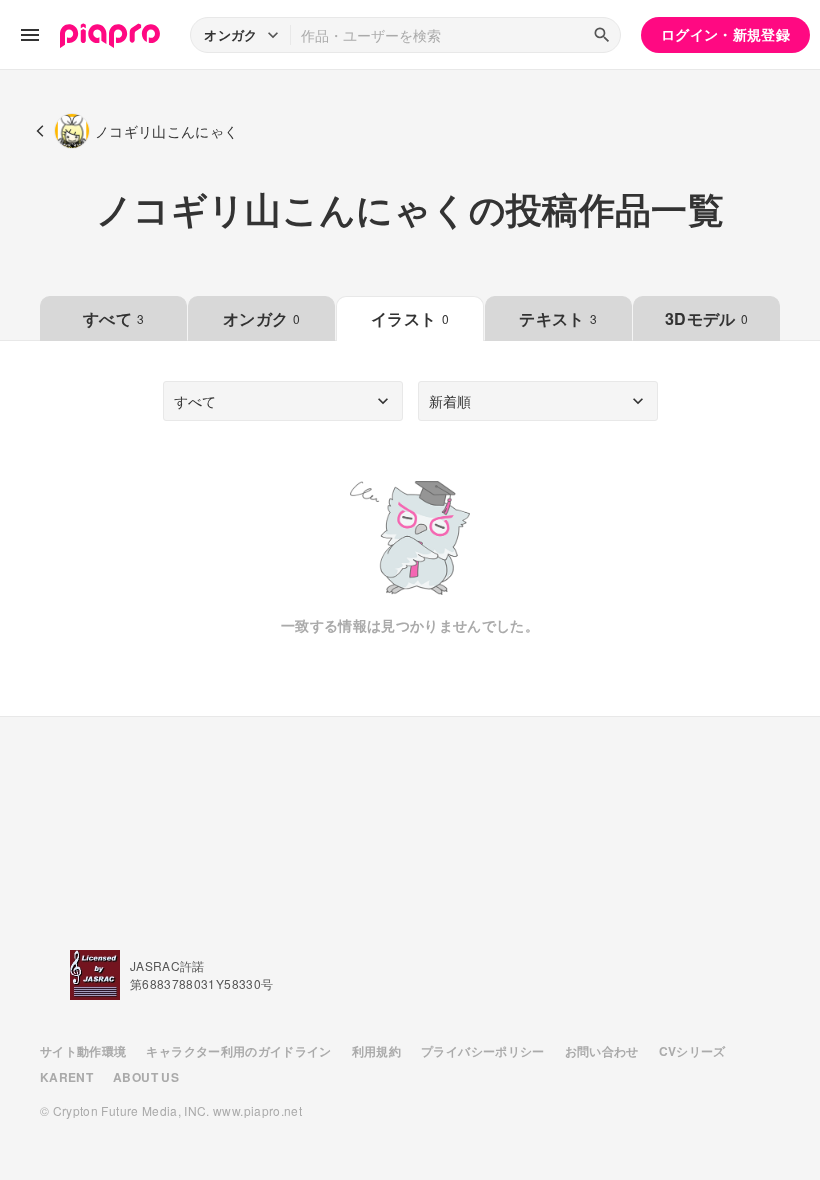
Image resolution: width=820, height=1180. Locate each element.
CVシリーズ (692, 1051)
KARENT (66, 1077)
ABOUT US (146, 1077)
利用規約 (376, 1051)
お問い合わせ (602, 1051)
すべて (113, 318)
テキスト (558, 318)
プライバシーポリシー (483, 1051)
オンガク (262, 318)
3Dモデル (706, 318)
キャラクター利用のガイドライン (238, 1051)
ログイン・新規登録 (725, 34)
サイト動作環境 (83, 1051)
